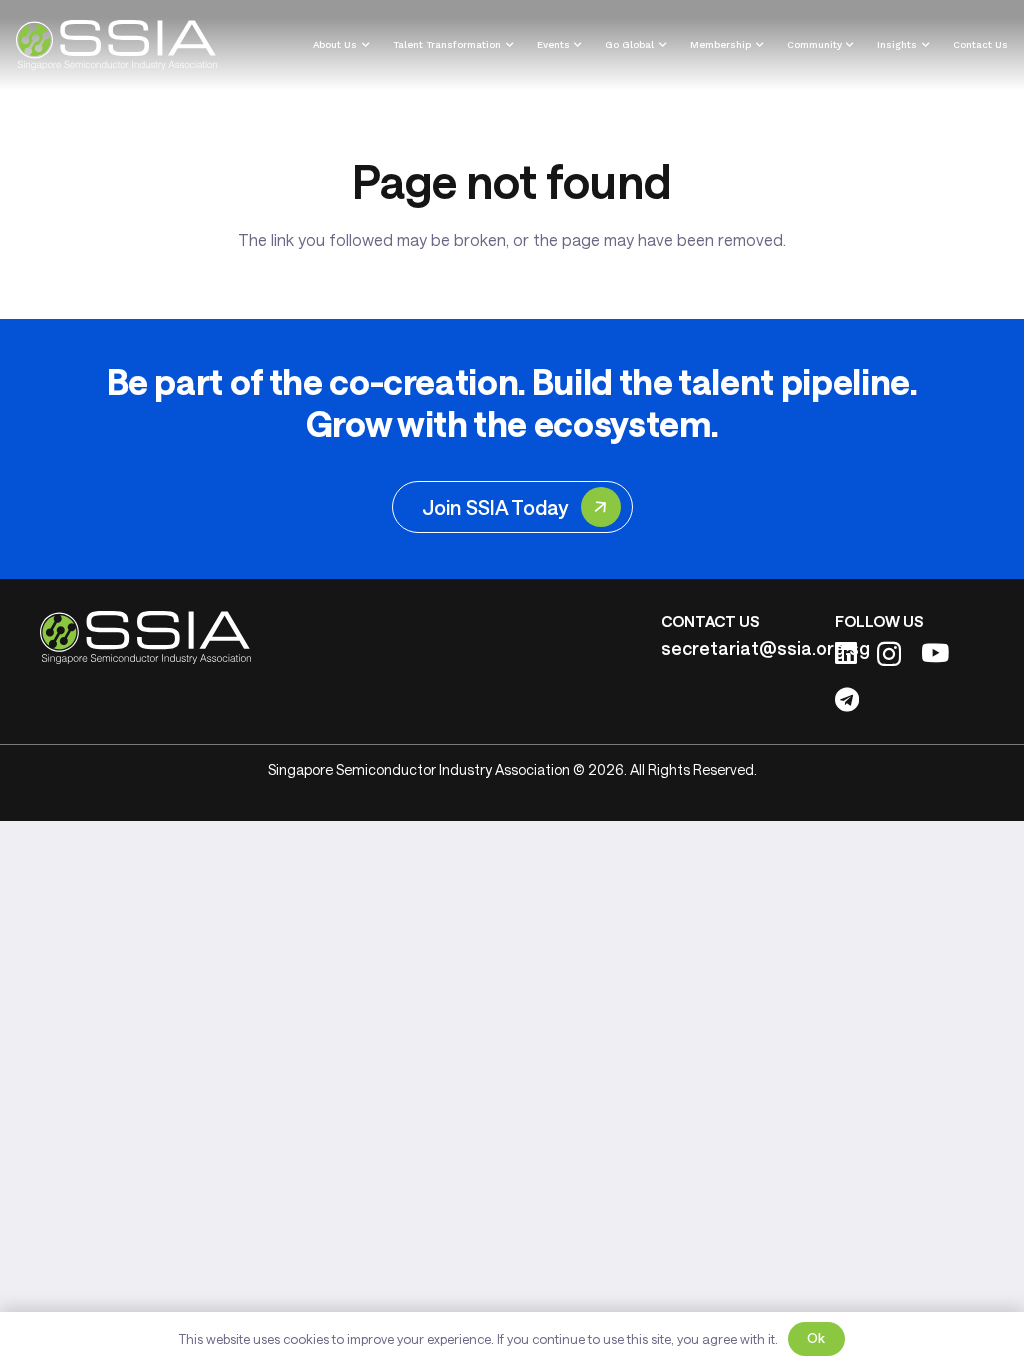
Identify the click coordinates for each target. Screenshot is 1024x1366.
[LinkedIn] (846, 652)
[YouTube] (935, 652)
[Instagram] (889, 654)
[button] (363, 45)
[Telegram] (847, 699)
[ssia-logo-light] (116, 45)
